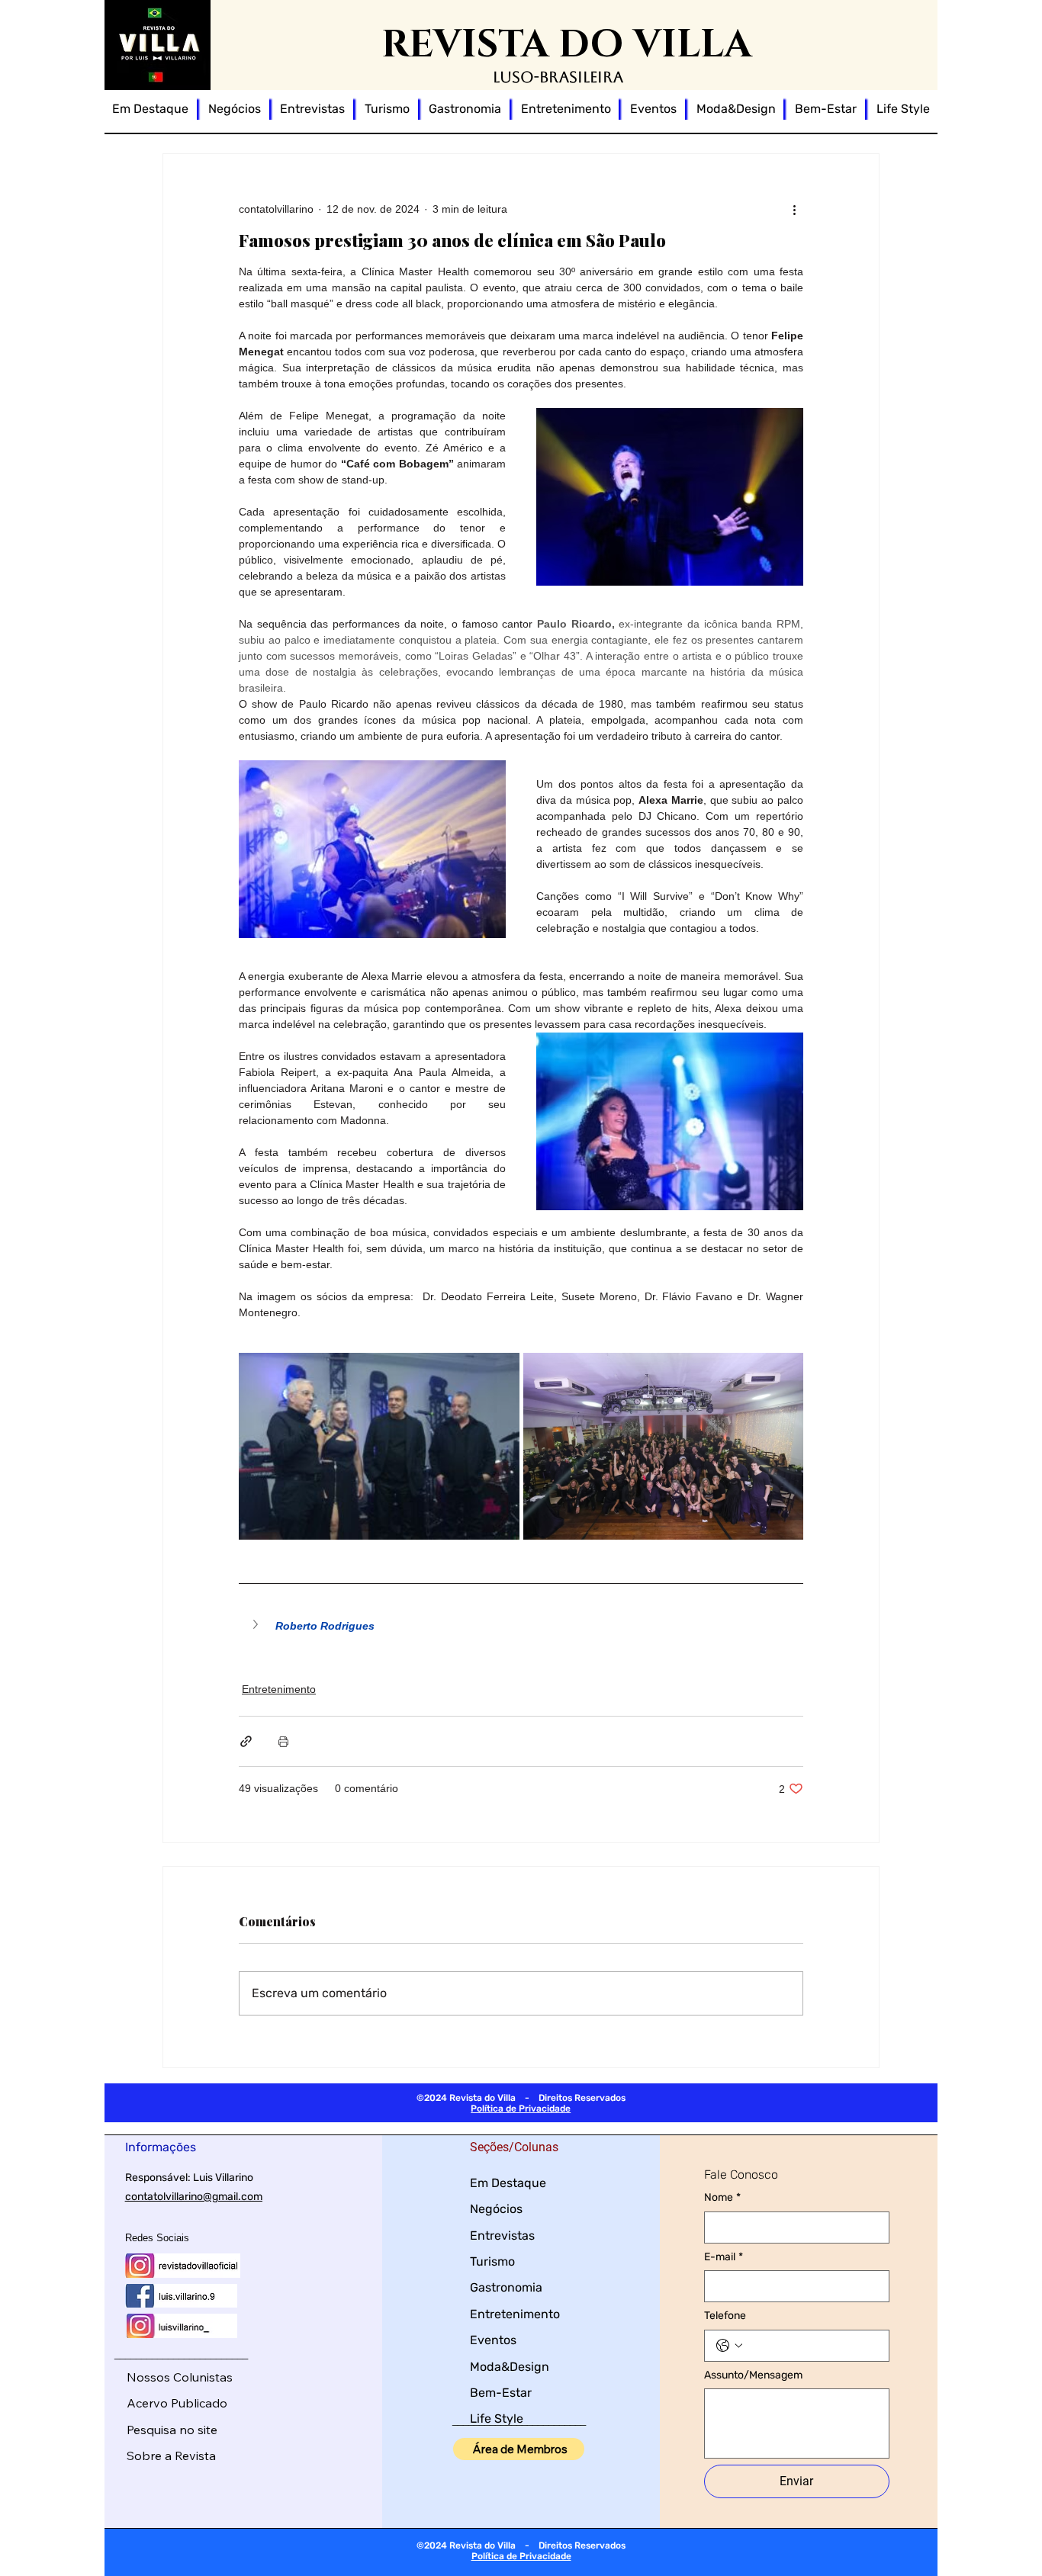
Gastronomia (506, 2287)
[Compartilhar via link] (246, 1741)
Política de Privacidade (521, 2109)
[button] (521, 1626)
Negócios (496, 2209)
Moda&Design (510, 2367)
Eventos (493, 2340)
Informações (161, 2147)
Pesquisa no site (172, 2430)
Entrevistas (502, 2236)
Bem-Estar (501, 2393)
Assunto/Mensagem (753, 2375)
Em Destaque (508, 2183)
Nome (722, 2197)
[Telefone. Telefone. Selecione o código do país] (729, 2346)
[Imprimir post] (283, 1741)
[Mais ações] (794, 209)
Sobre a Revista (171, 2456)
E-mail (724, 2257)
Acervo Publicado (177, 2403)
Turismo (492, 2261)
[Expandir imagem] (379, 1446)
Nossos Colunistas (180, 2377)
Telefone (725, 2316)
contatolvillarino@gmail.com (194, 2197)
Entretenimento (279, 1689)
